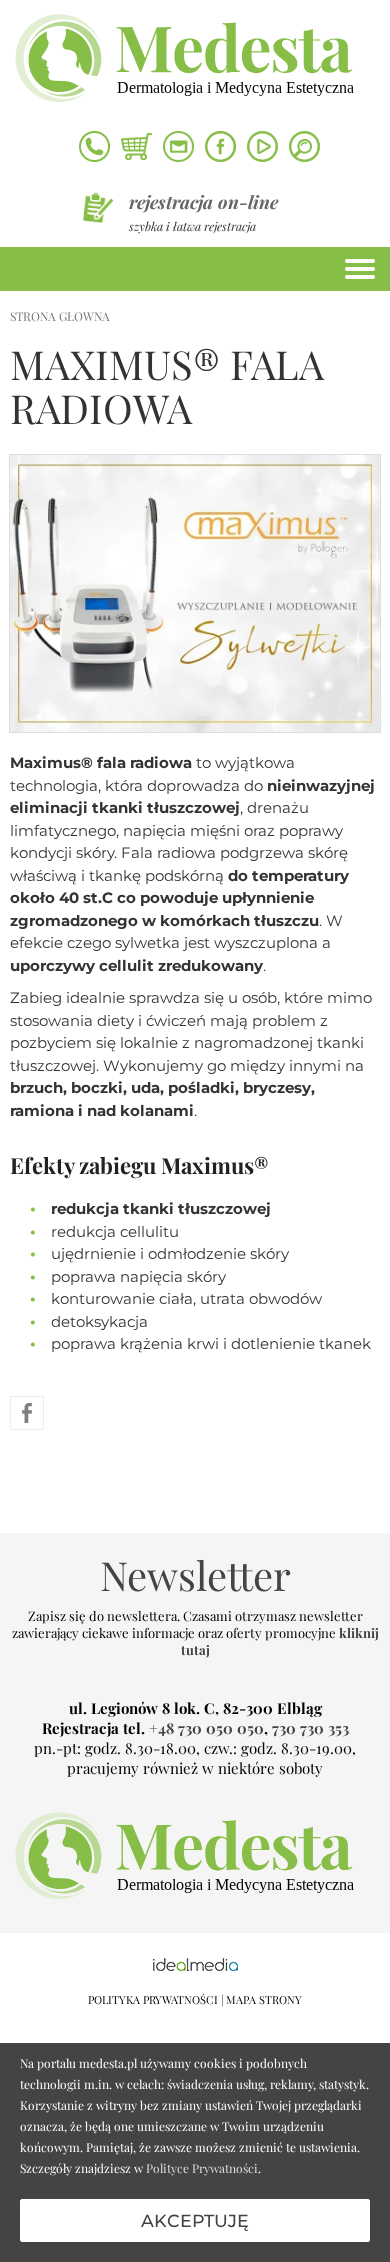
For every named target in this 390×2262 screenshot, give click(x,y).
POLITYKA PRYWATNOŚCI (153, 1999)
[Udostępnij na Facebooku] (27, 1412)
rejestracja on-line (203, 202)
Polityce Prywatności (202, 2168)
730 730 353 (310, 1728)
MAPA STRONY (264, 1999)
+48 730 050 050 (206, 1728)
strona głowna (60, 316)
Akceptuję (195, 2220)
